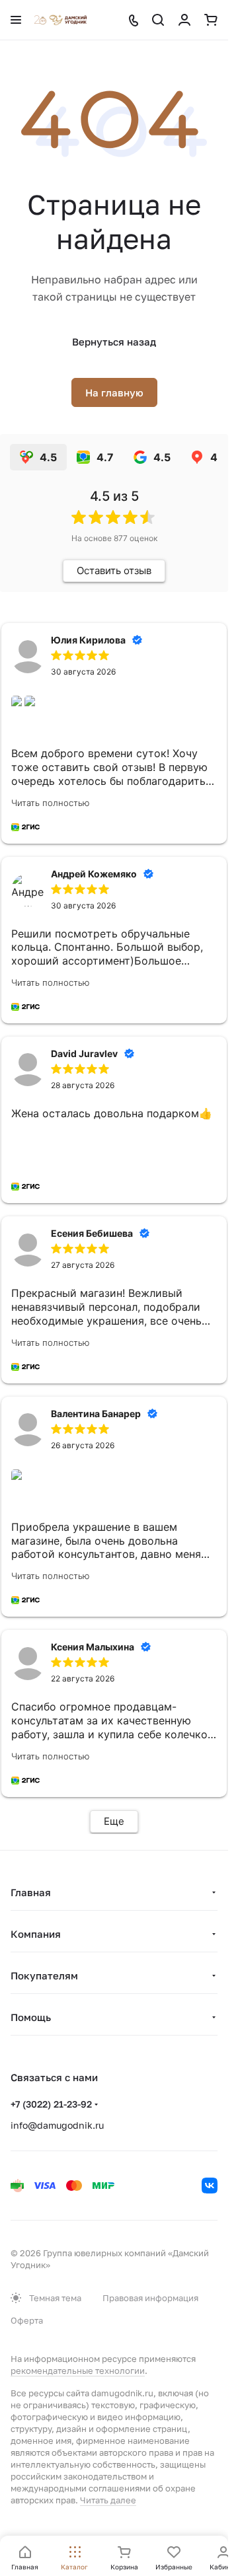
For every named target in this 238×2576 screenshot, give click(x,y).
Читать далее (108, 2500)
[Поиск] (158, 20)
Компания (36, 1934)
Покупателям (44, 1975)
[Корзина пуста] (211, 20)
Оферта (27, 2320)
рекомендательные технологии (78, 2371)
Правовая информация (150, 2298)
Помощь (31, 2017)
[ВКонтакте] (210, 2186)
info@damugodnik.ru (57, 2125)
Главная (31, 1892)
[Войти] (184, 20)
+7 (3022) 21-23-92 (51, 2104)
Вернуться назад (114, 342)
